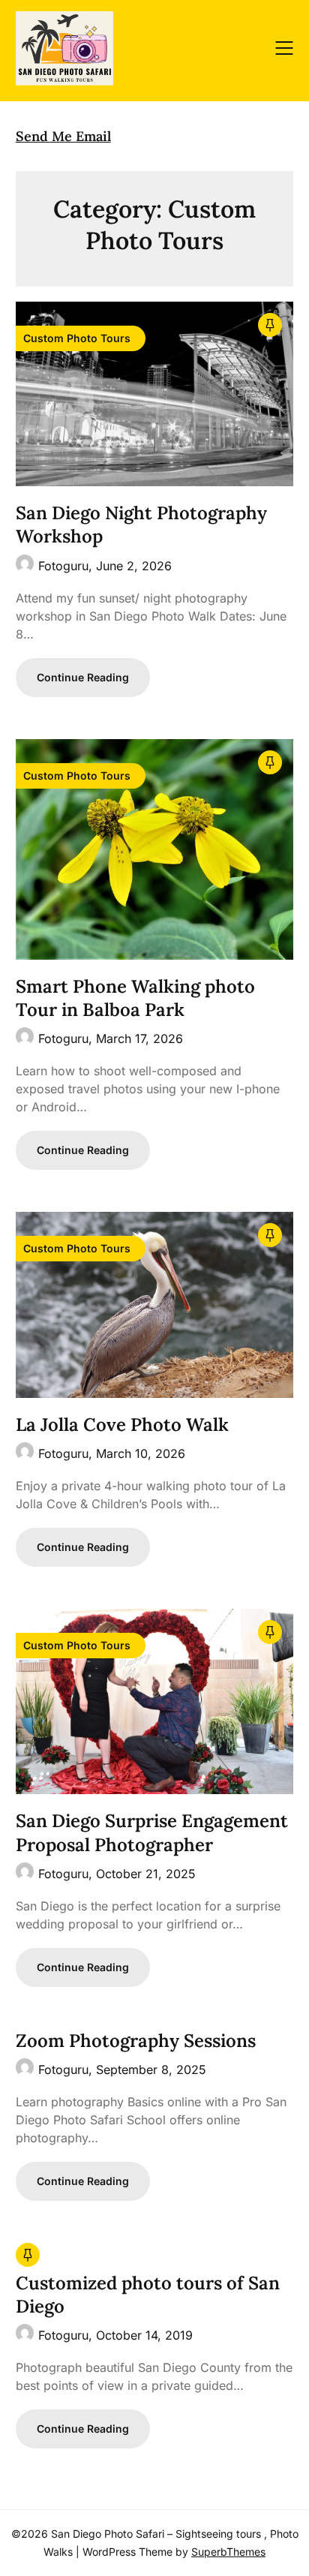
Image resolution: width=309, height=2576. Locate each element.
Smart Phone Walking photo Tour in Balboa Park (135, 998)
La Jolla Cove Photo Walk (122, 1425)
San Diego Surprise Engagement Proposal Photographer (152, 1832)
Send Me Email (63, 136)
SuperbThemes (228, 2552)
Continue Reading (83, 677)
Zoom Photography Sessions (136, 2041)
